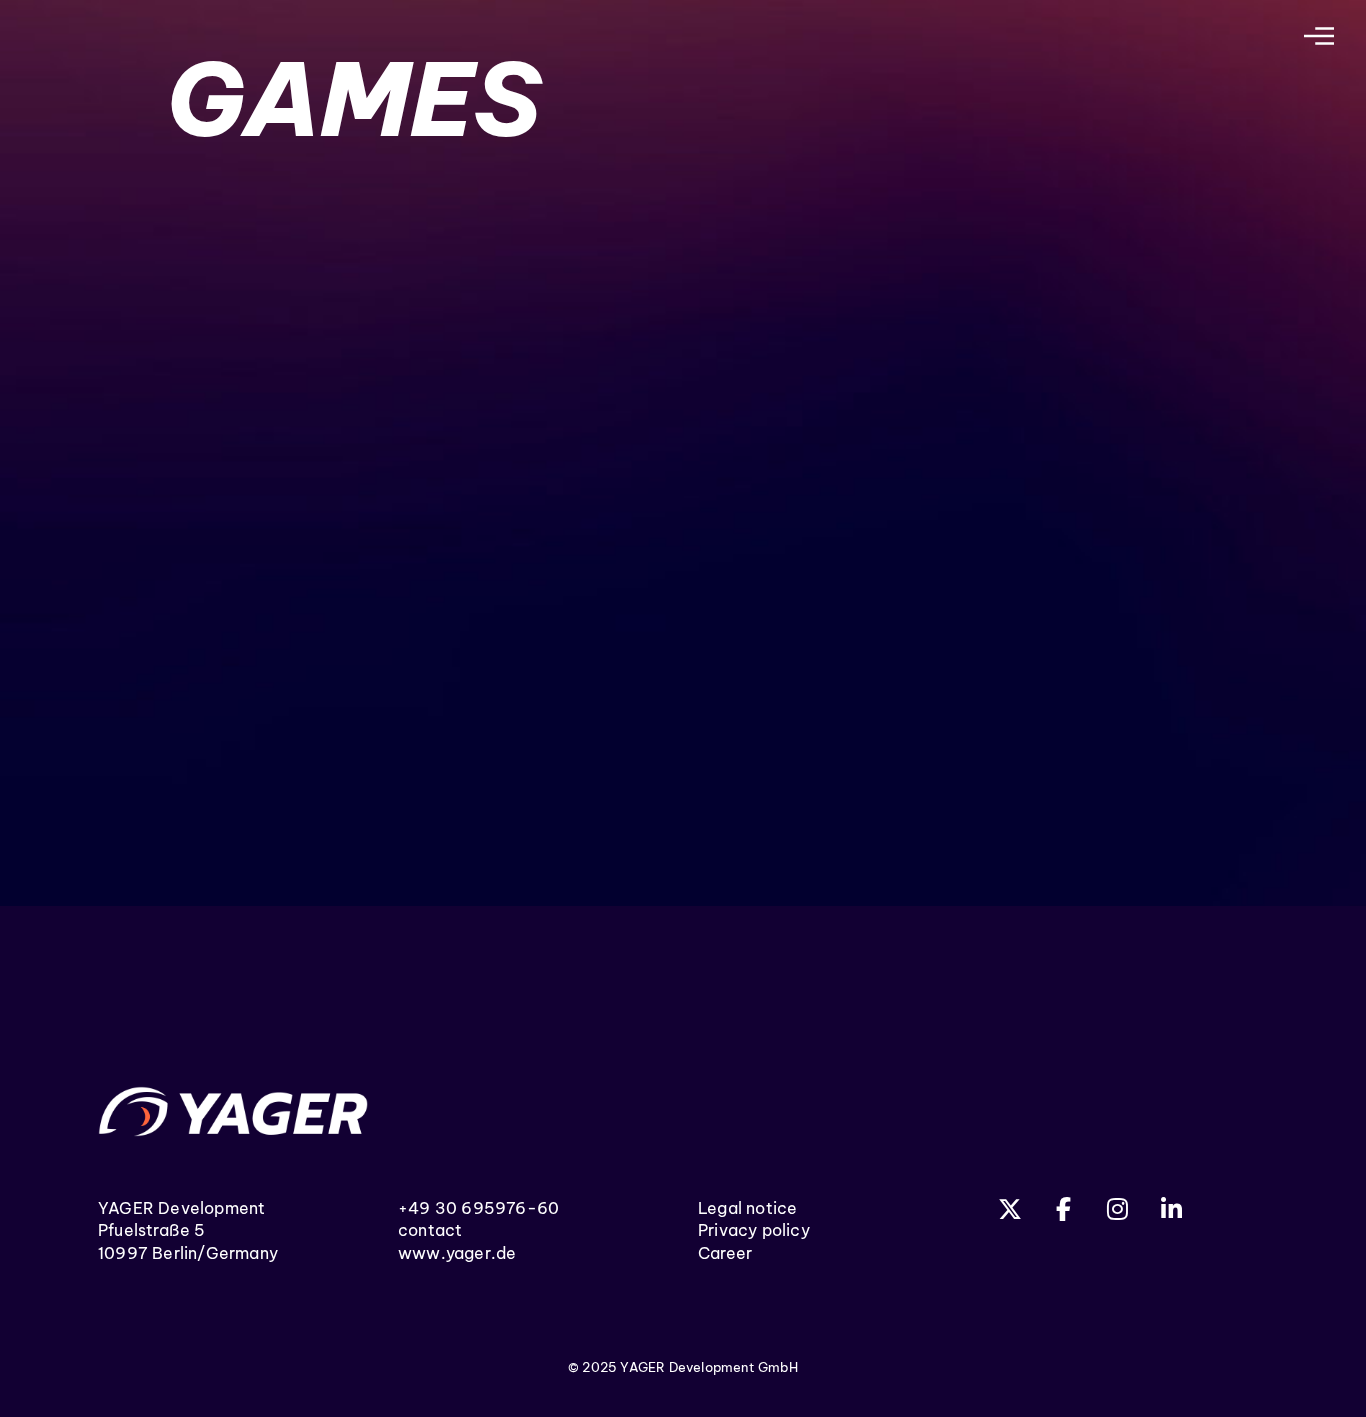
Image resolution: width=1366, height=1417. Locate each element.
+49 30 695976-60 (478, 1208)
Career (725, 1253)
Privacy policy (754, 1230)
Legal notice (747, 1208)
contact (430, 1230)
